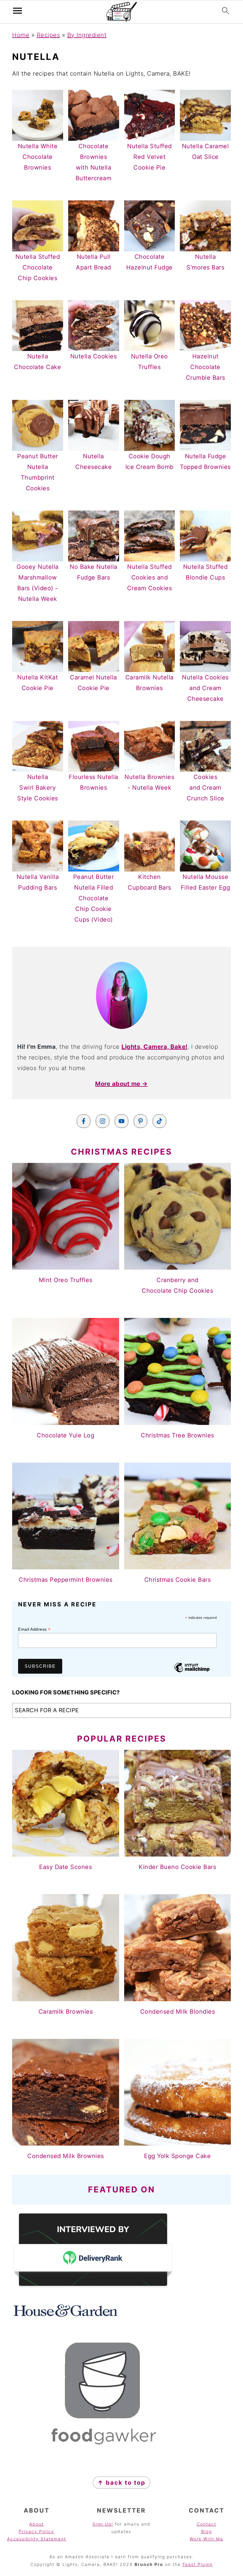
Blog (207, 2531)
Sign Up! (103, 2524)
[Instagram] (103, 1121)
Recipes (48, 35)
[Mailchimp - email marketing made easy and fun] (192, 1672)
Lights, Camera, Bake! (155, 1047)
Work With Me (206, 2539)
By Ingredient (87, 35)
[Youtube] (121, 1121)
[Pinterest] (140, 1121)
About (37, 2524)
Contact (207, 2524)
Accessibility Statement (37, 2539)
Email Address (34, 1629)
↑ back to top (121, 2483)
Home (21, 35)
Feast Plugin (198, 2564)
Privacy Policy (36, 2531)
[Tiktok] (159, 1121)
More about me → (121, 1084)
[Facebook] (84, 1121)
